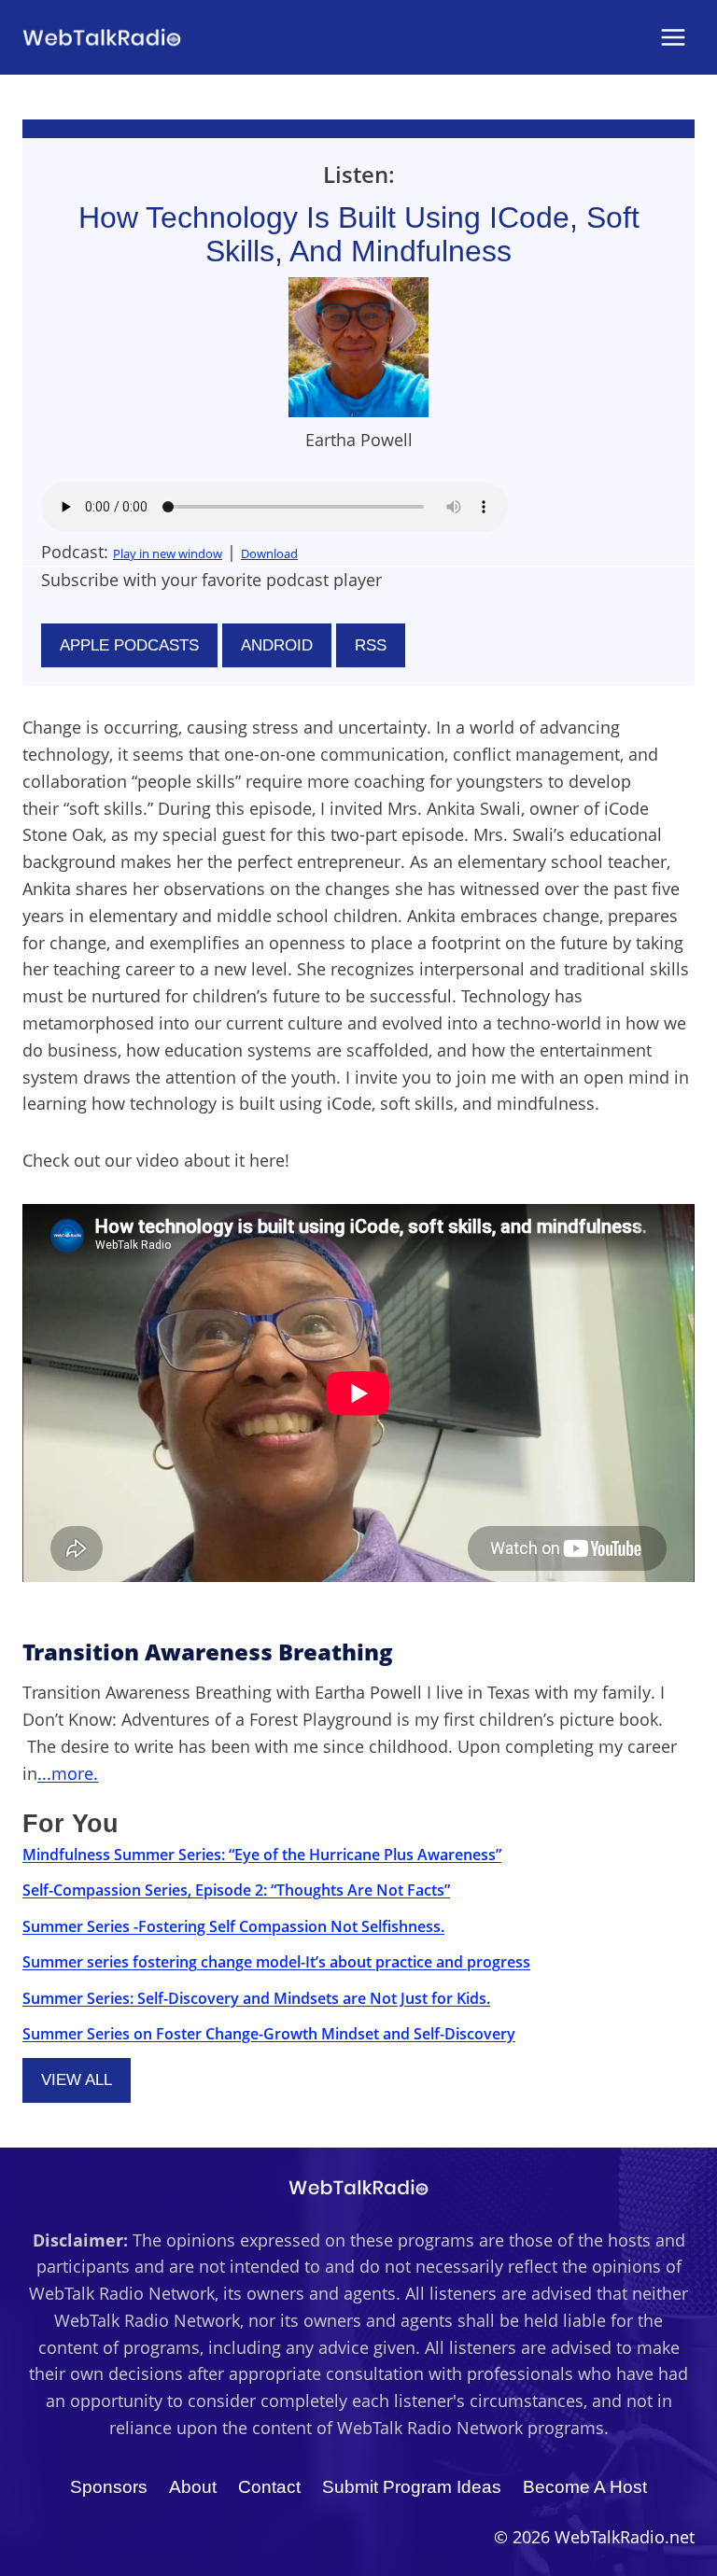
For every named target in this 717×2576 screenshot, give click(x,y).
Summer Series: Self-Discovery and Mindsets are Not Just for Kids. (256, 1998)
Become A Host (585, 2487)
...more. (68, 1773)
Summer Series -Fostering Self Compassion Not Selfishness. (233, 1926)
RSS (371, 645)
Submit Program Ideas (412, 2487)
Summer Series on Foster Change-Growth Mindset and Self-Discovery (269, 2034)
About (193, 2487)
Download (269, 553)
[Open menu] (673, 37)
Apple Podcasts (129, 645)
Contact (269, 2487)
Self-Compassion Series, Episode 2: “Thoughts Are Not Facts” (236, 1890)
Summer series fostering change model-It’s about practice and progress (276, 1962)
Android (277, 645)
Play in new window (168, 553)
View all (77, 2080)
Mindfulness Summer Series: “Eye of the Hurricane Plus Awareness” (262, 1855)
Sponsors (109, 2487)
